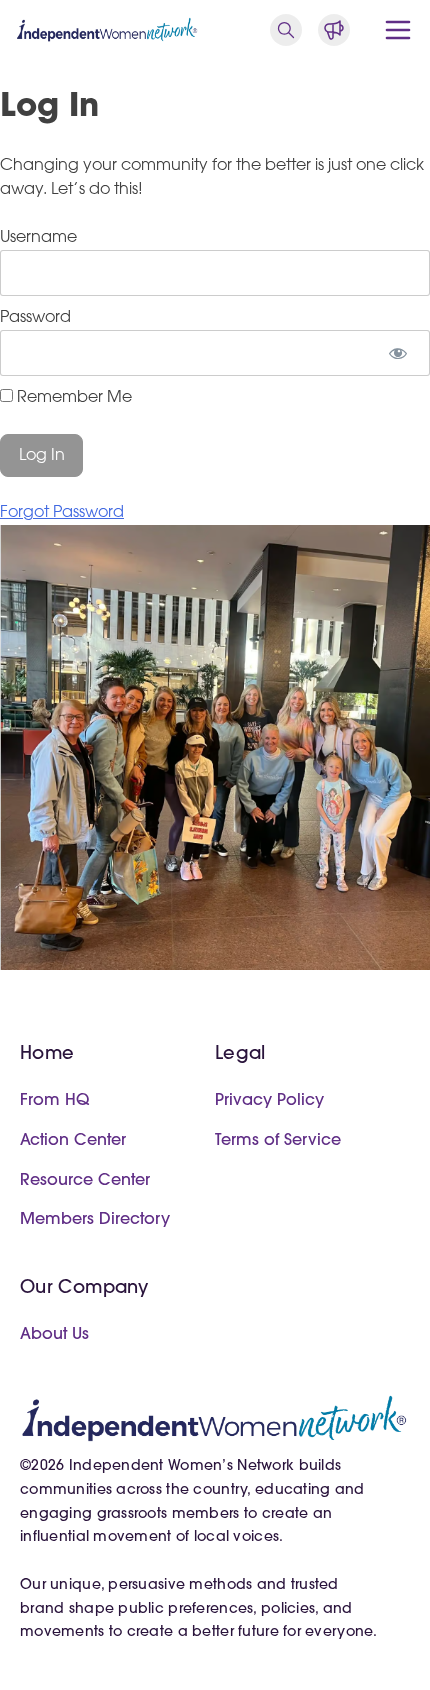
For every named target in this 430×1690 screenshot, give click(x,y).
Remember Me (72, 398)
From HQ (54, 1101)
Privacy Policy (269, 1101)
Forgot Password (62, 513)
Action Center (73, 1141)
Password (35, 318)
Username (38, 238)
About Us (54, 1335)
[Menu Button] (398, 30)
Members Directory (95, 1220)
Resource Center (85, 1181)
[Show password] (397, 353)
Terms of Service (278, 1141)
